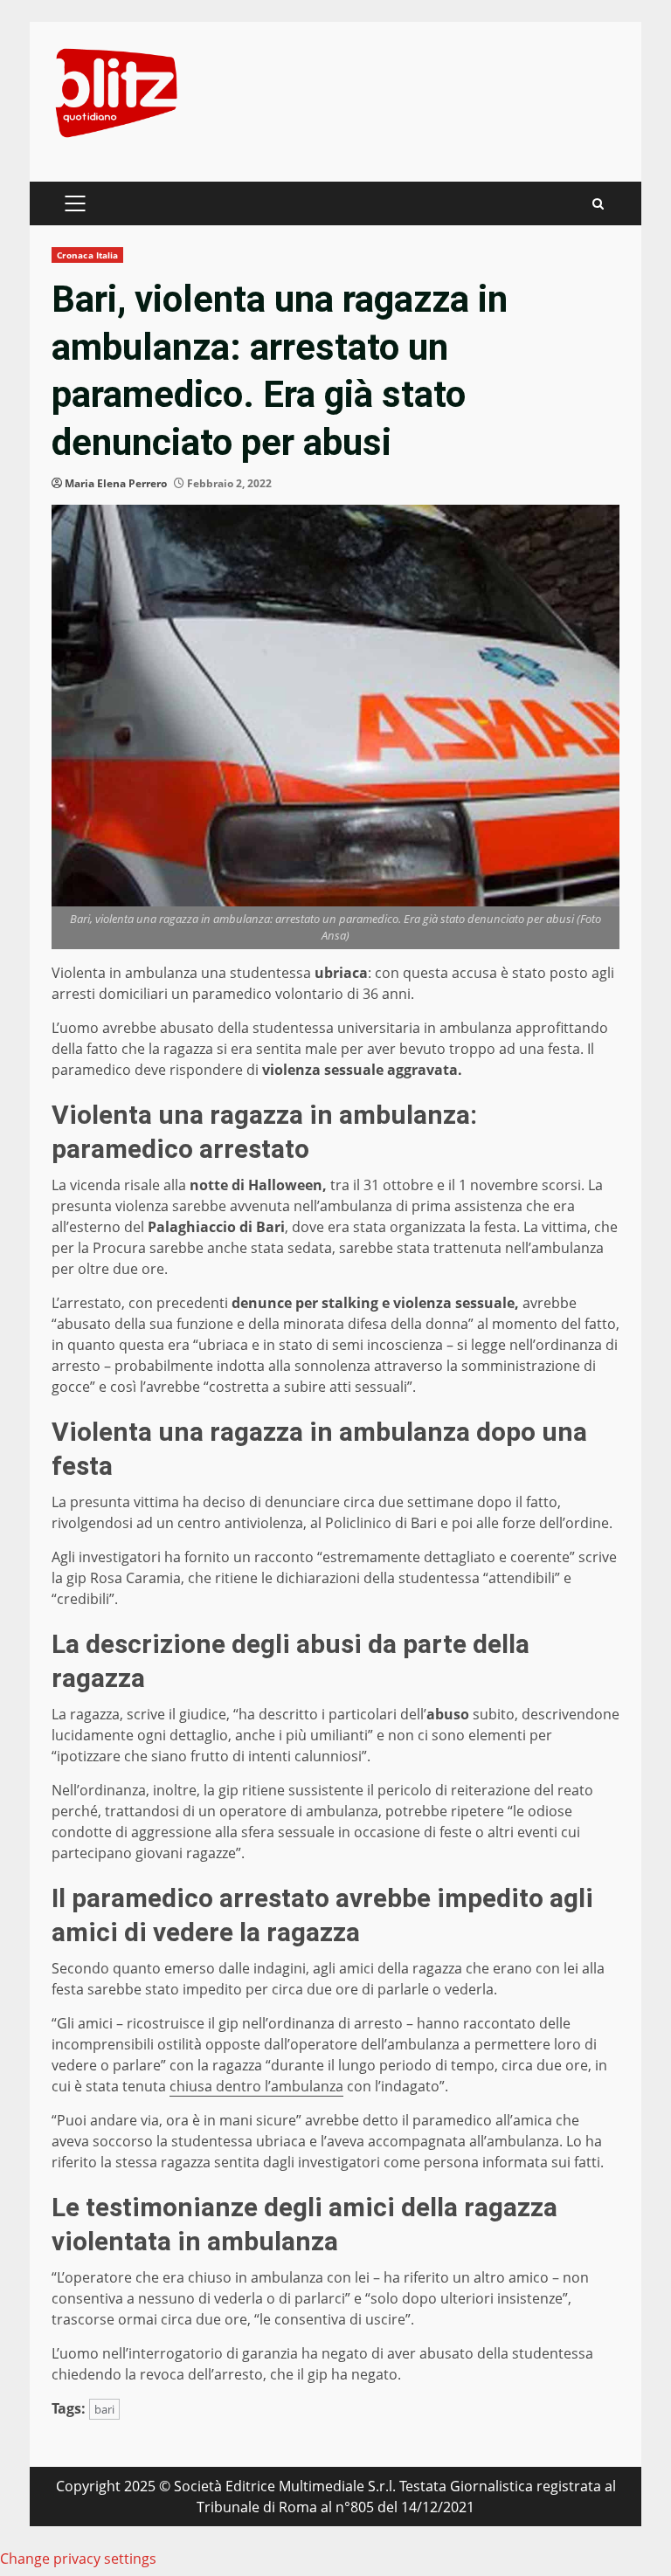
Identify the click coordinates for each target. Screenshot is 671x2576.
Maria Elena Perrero (116, 483)
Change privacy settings (78, 2559)
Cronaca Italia (87, 255)
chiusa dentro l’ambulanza (256, 2086)
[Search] (598, 204)
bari (104, 2409)
